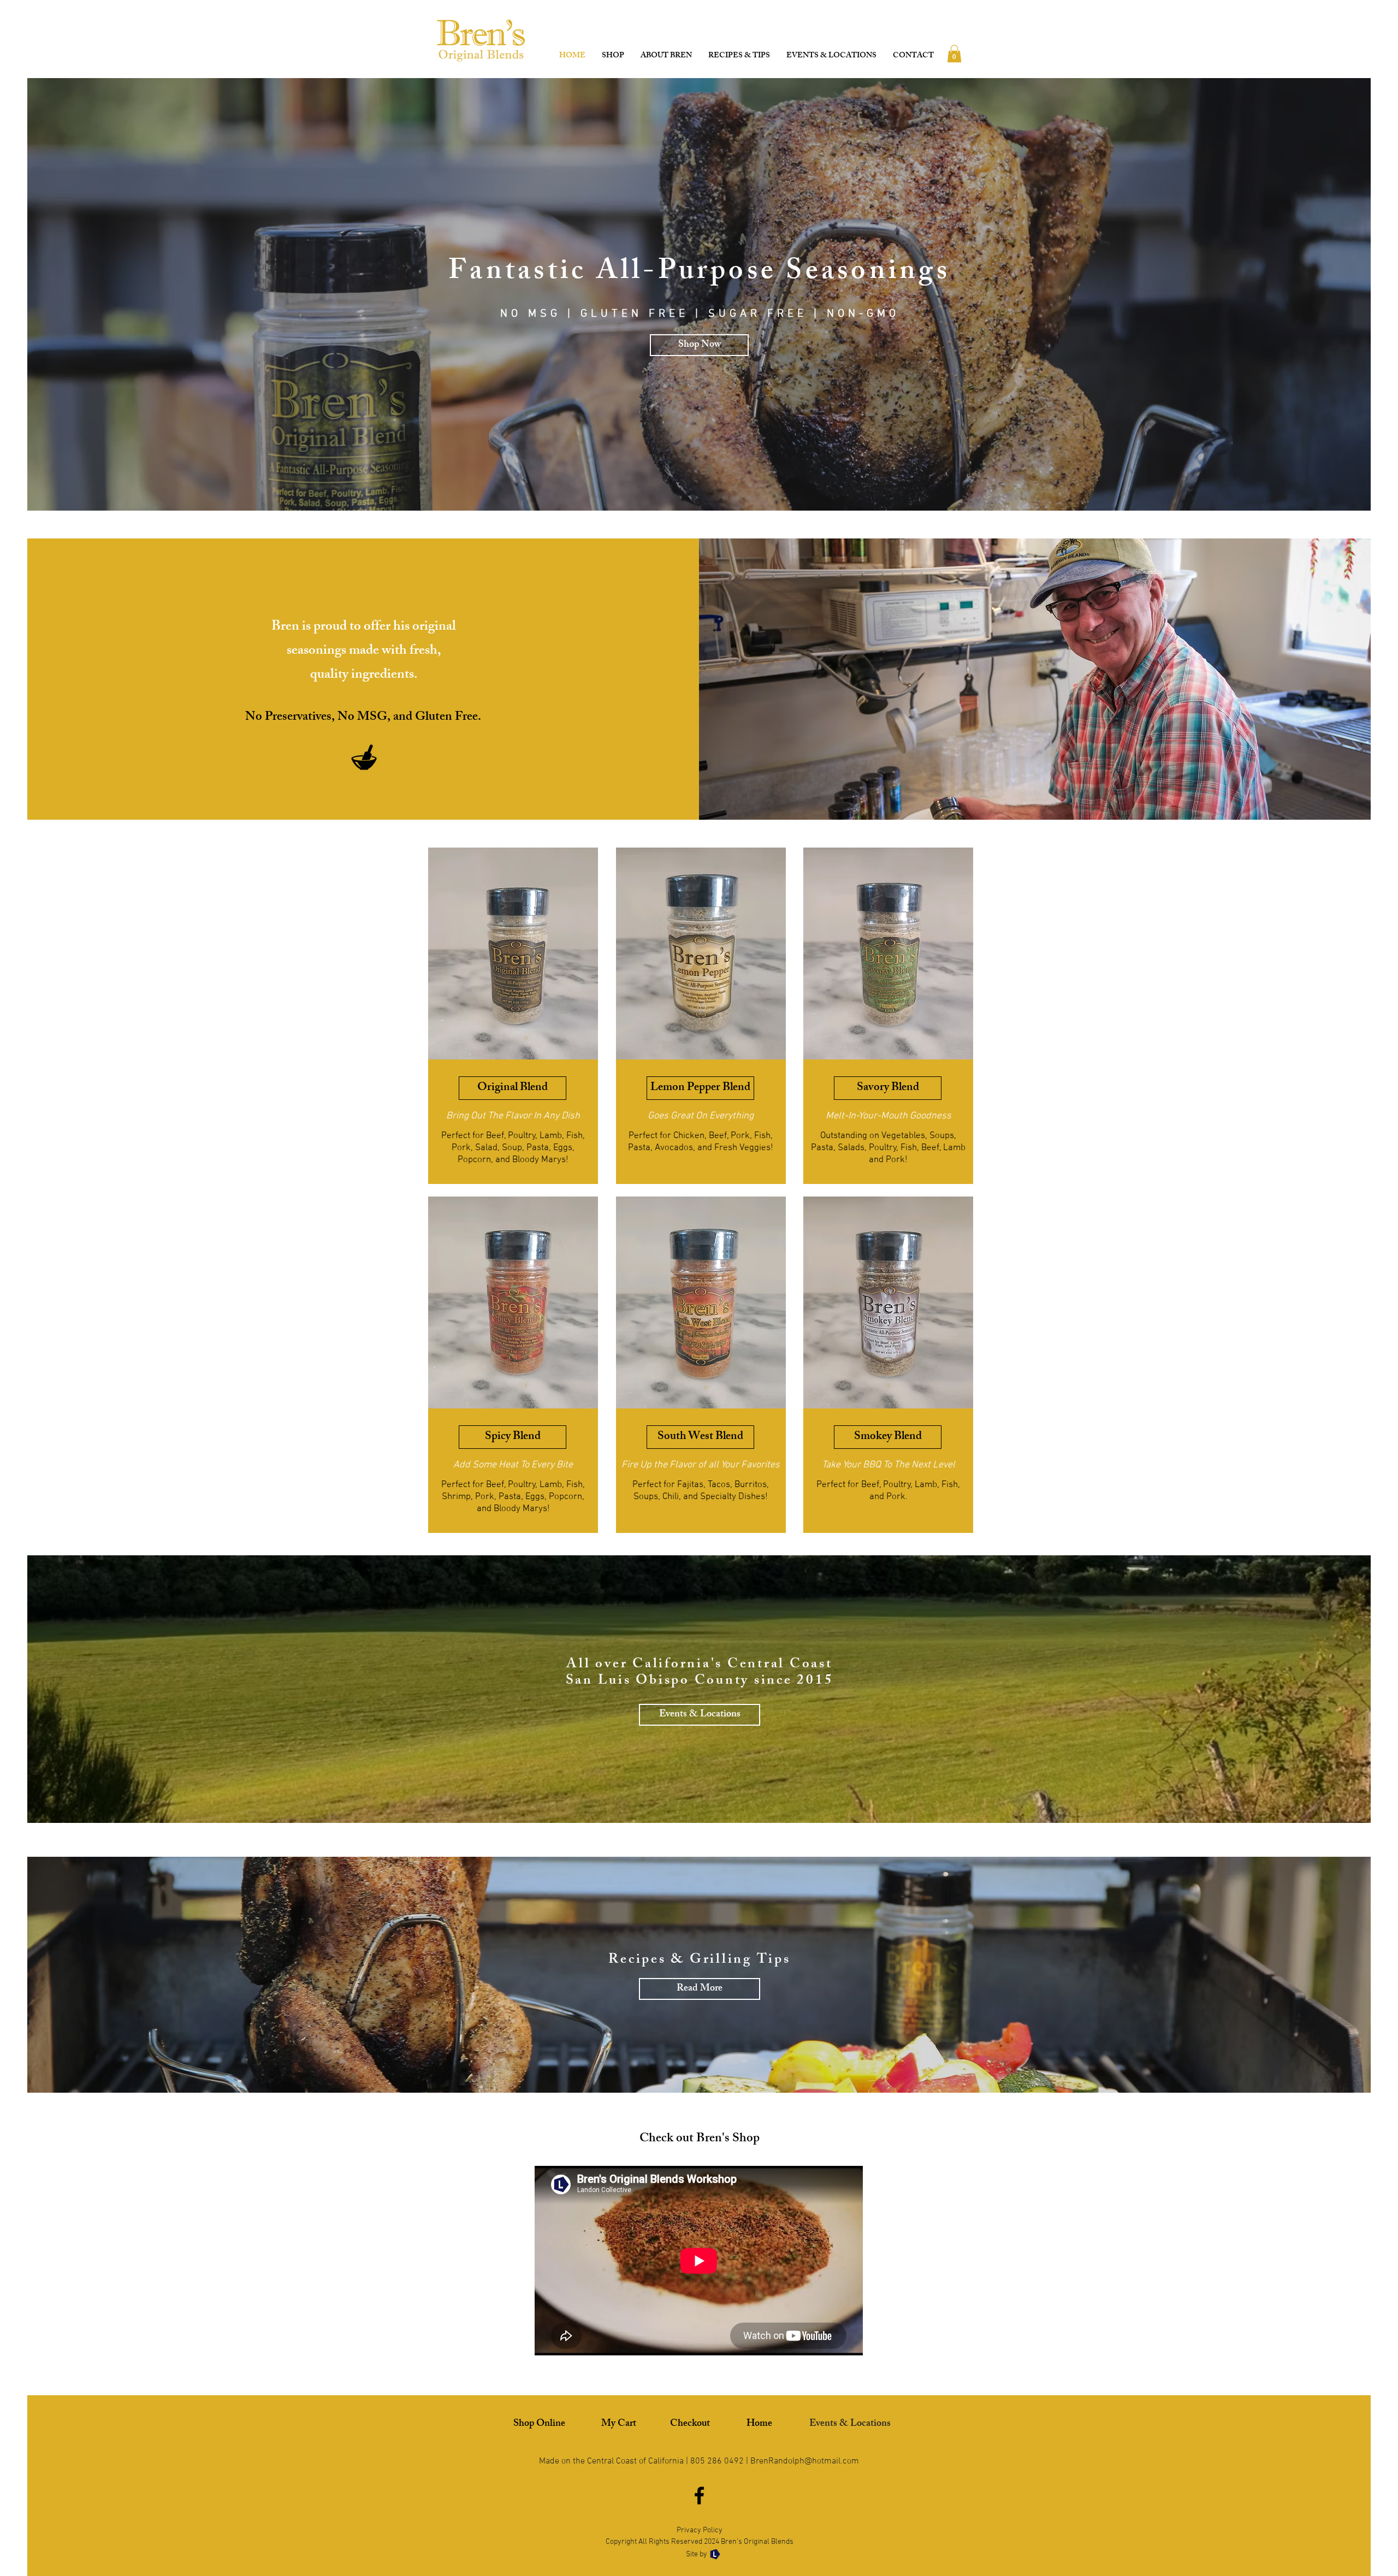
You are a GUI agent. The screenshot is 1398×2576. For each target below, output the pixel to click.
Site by (697, 2554)
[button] (954, 54)
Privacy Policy (700, 2530)
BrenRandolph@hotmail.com (805, 2461)
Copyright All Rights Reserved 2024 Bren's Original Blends (700, 2542)
